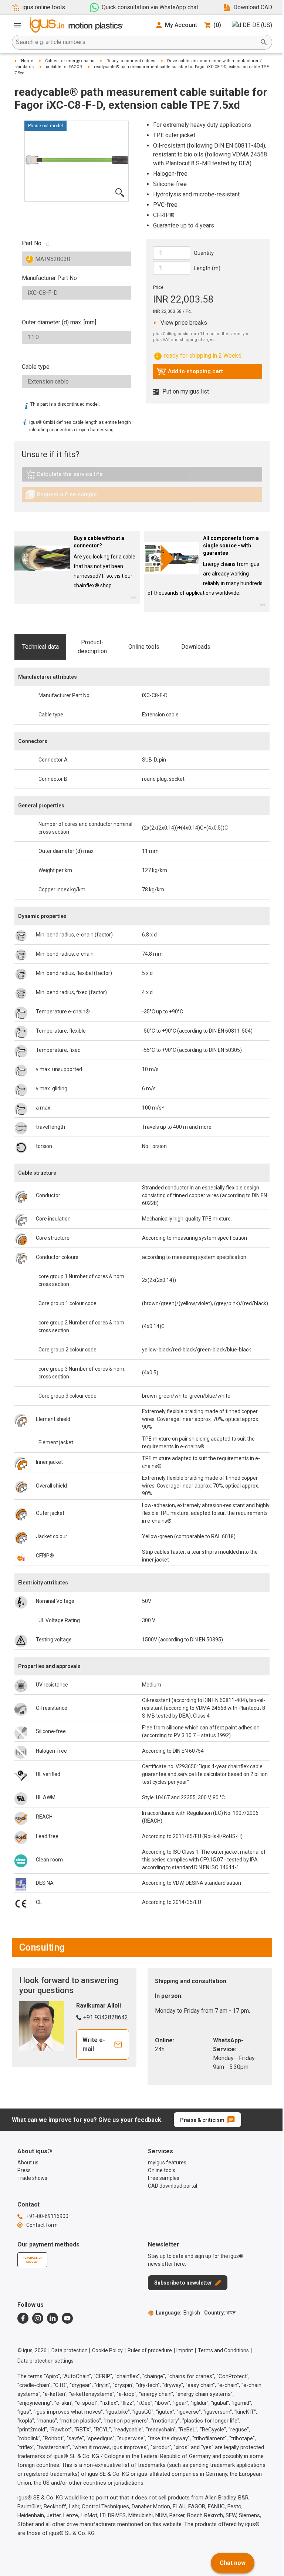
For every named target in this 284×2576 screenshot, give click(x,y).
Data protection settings (45, 2361)
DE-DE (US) (257, 25)
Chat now (233, 2563)
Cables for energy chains (70, 61)
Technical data (40, 647)
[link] (142, 477)
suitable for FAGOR (64, 67)
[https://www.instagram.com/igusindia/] (38, 2318)
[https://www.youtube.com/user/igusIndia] (67, 2318)
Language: (178, 2313)
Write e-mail (94, 2044)
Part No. (32, 243)
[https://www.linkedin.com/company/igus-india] (53, 2318)
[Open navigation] (17, 25)
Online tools (144, 647)
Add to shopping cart (190, 373)
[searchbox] (136, 42)
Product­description (92, 647)
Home (27, 61)
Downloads (196, 647)
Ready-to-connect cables (131, 61)
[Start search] (264, 42)
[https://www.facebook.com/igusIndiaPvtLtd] (23, 2318)
